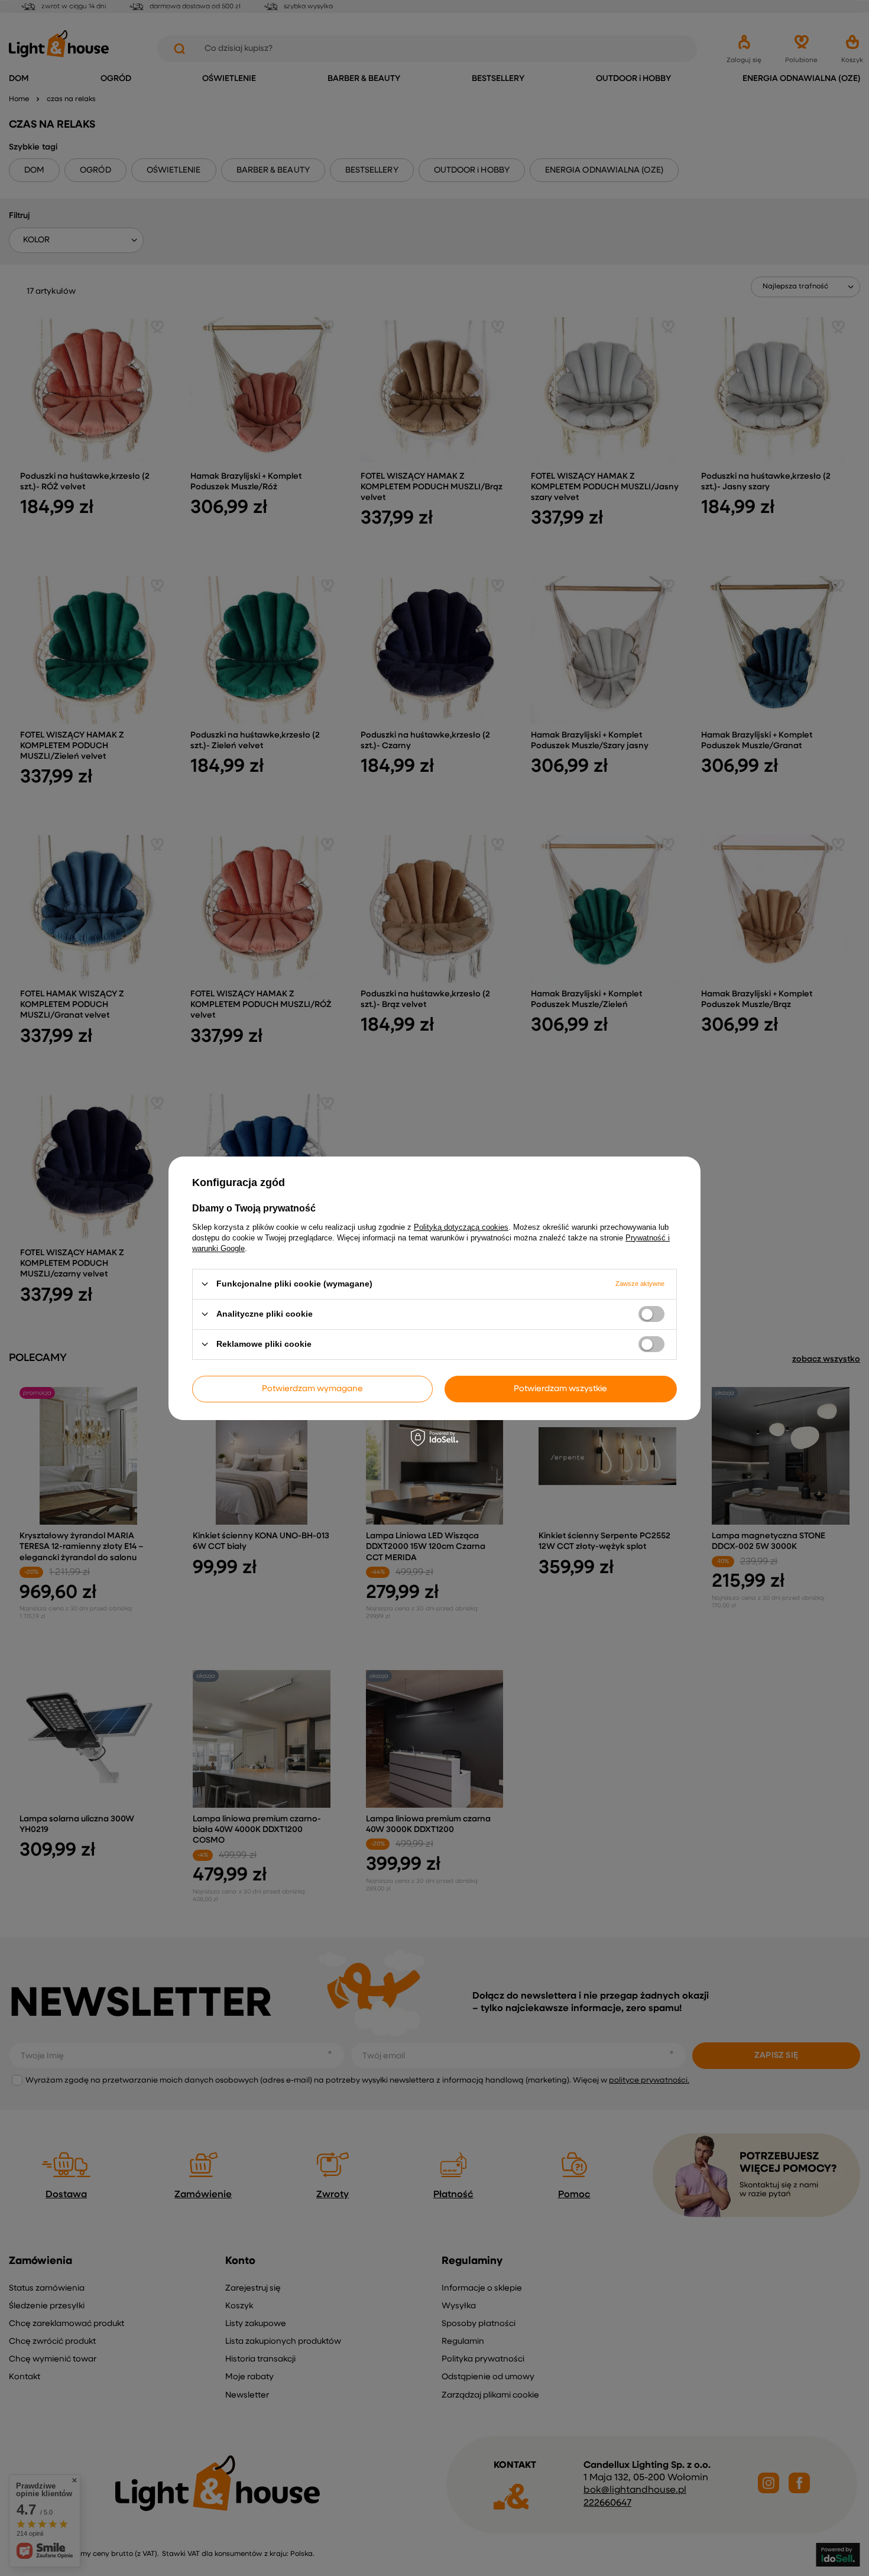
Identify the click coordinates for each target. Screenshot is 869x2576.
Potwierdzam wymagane (312, 1389)
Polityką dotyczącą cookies (461, 1227)
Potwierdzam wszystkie (560, 1389)
